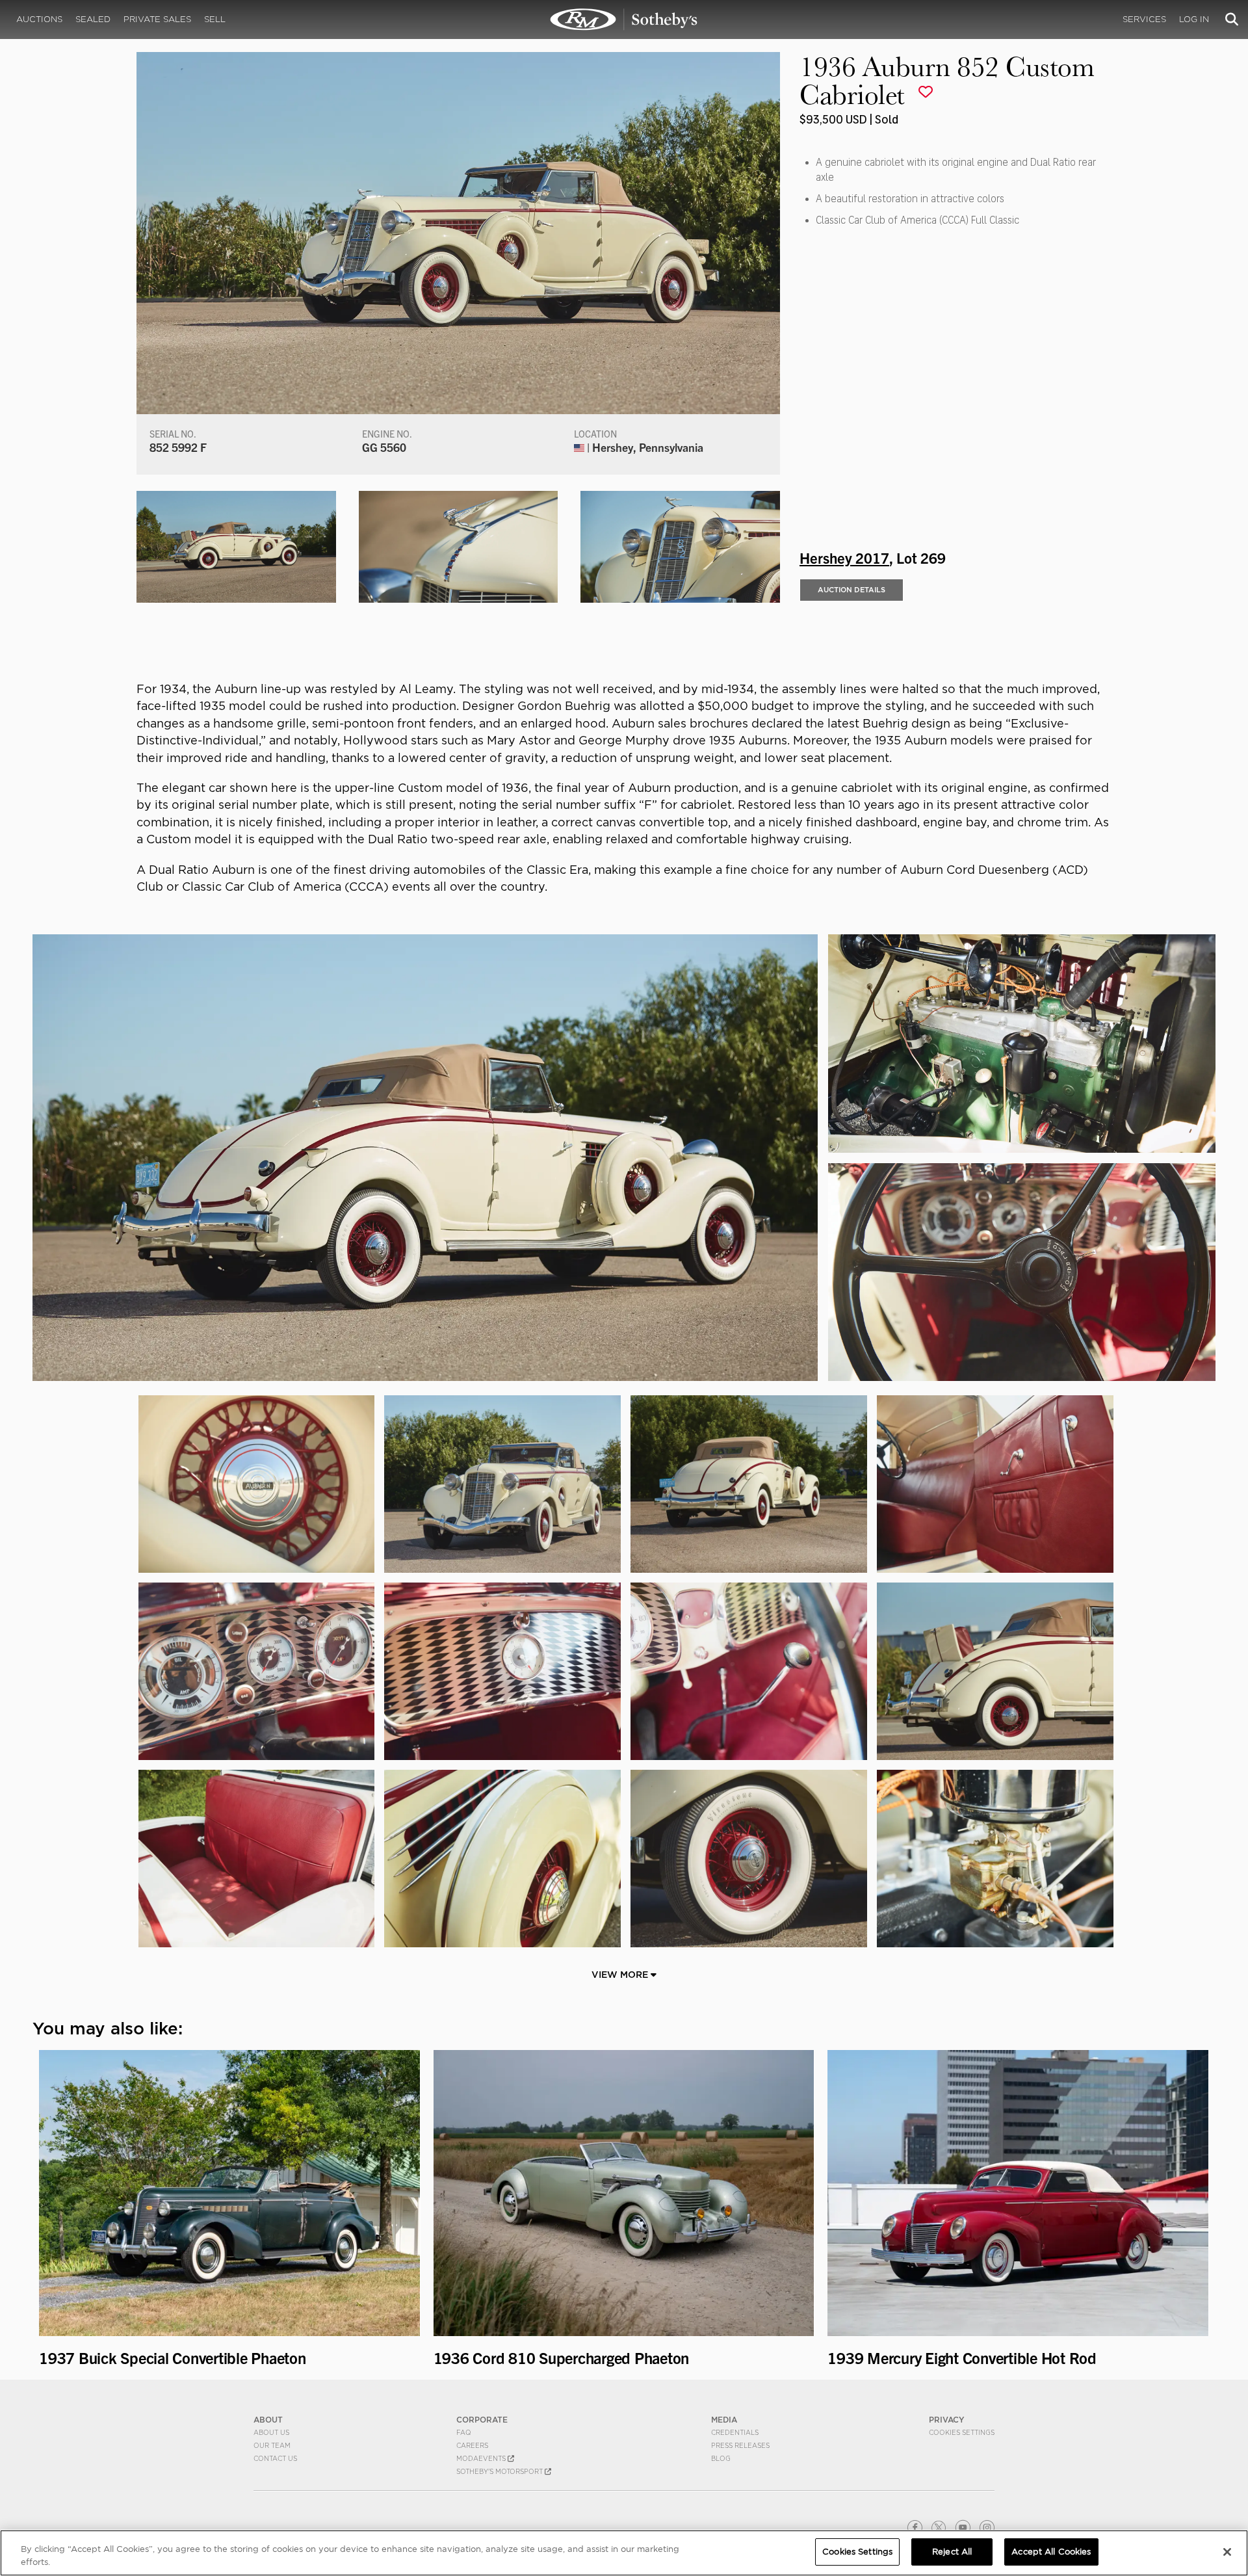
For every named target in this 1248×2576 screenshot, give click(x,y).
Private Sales (157, 19)
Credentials (735, 2432)
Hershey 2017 (844, 557)
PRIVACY (947, 2420)
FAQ (464, 2432)
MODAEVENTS (482, 2458)
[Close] (1227, 2552)
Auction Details (851, 590)
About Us (271, 2432)
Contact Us (275, 2458)
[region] (624, 2553)
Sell (215, 19)
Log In (1194, 19)
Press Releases (740, 2445)
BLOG (721, 2458)
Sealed (93, 19)
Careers (472, 2445)
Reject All (952, 2552)
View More (621, 1975)
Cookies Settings (962, 2432)
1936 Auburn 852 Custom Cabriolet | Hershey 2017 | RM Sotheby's (624, 20)
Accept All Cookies (1051, 2552)
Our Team (272, 2445)
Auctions (39, 19)
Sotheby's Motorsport (500, 2471)
